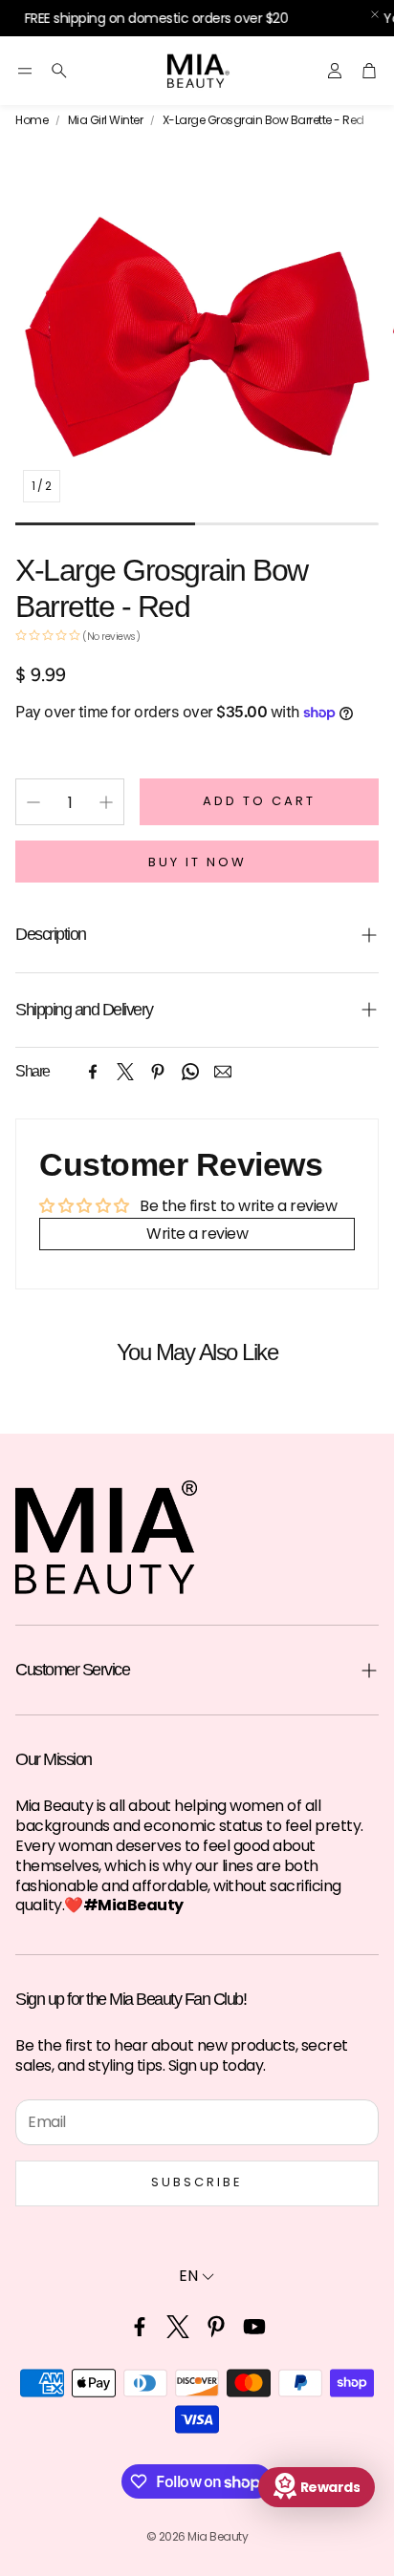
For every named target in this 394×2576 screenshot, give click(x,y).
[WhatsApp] (190, 1072)
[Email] (223, 1072)
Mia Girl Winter (106, 120)
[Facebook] (93, 1072)
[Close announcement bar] (375, 14)
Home (32, 120)
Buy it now (197, 862)
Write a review (197, 1234)
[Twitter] (125, 1072)
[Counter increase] (106, 802)
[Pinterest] (158, 1072)
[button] (25, 71)
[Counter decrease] (33, 802)
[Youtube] (254, 2327)
